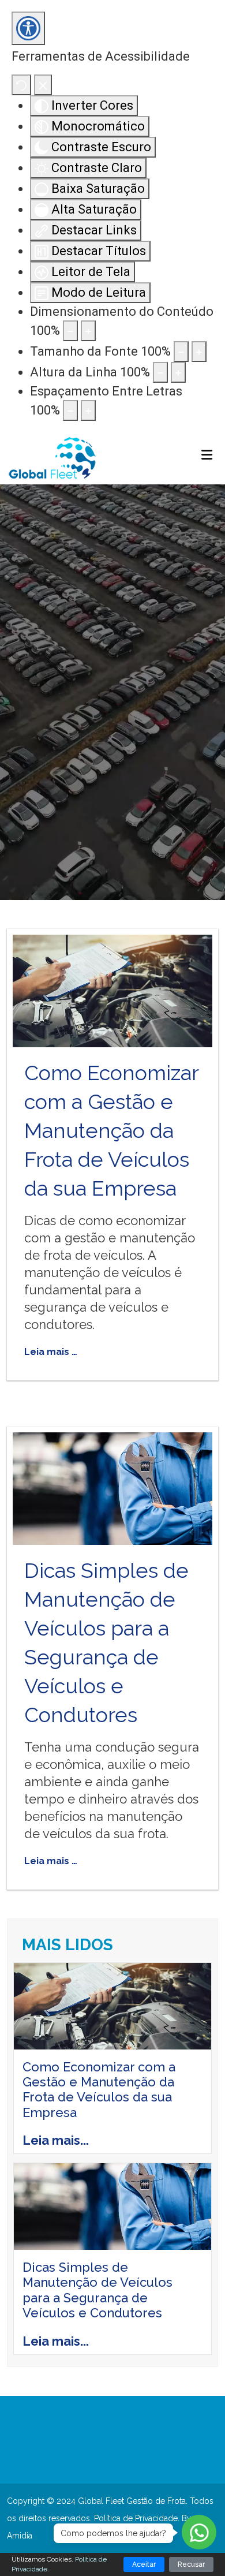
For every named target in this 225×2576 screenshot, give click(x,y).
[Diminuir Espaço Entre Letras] (70, 410)
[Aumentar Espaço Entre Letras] (88, 410)
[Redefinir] (21, 85)
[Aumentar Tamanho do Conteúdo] (88, 331)
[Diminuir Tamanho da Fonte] (181, 352)
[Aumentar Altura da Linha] (178, 372)
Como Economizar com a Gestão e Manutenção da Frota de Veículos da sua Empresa (111, 1130)
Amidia (20, 2536)
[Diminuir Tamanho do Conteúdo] (70, 331)
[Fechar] (43, 85)
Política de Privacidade (136, 2518)
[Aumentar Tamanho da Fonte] (199, 352)
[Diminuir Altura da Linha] (160, 372)
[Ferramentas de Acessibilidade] (28, 28)
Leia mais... (56, 2140)
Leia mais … (51, 1352)
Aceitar (144, 2564)
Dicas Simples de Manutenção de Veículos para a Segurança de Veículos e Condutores (97, 2290)
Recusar (191, 2564)
